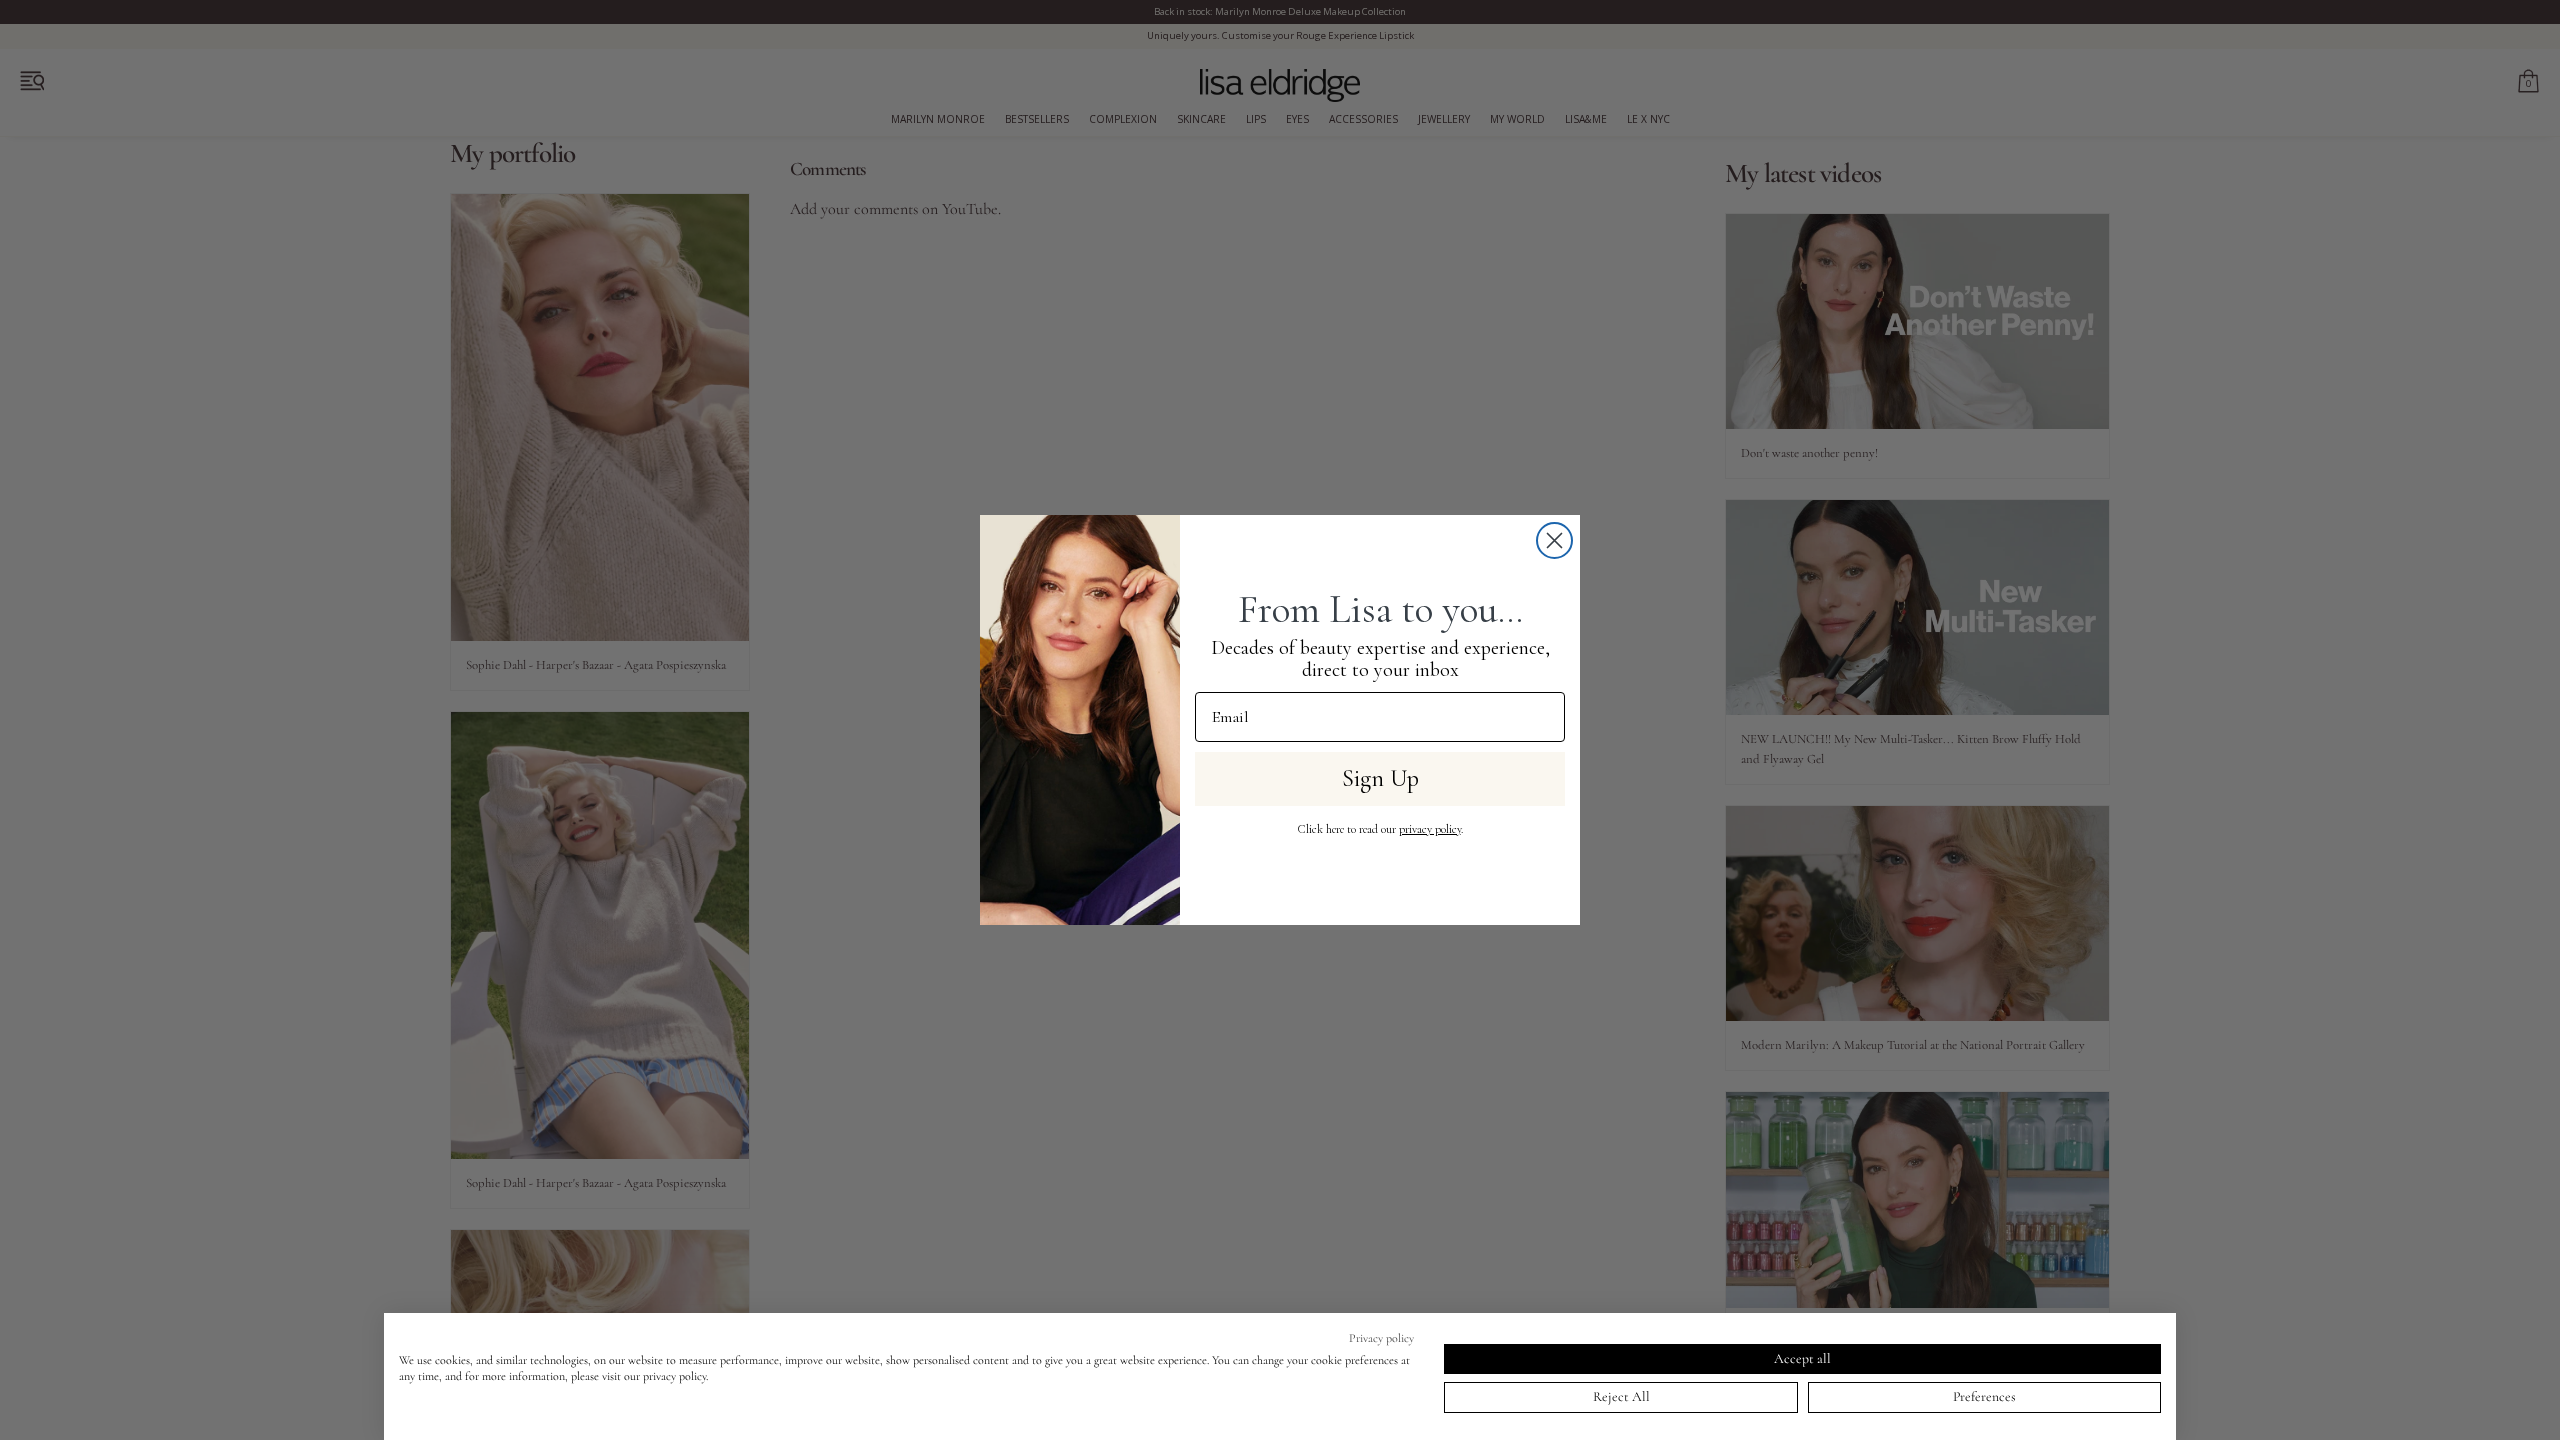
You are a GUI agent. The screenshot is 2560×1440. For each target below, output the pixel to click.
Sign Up (1380, 778)
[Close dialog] (1554, 540)
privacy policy (1430, 829)
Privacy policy (1381, 1338)
